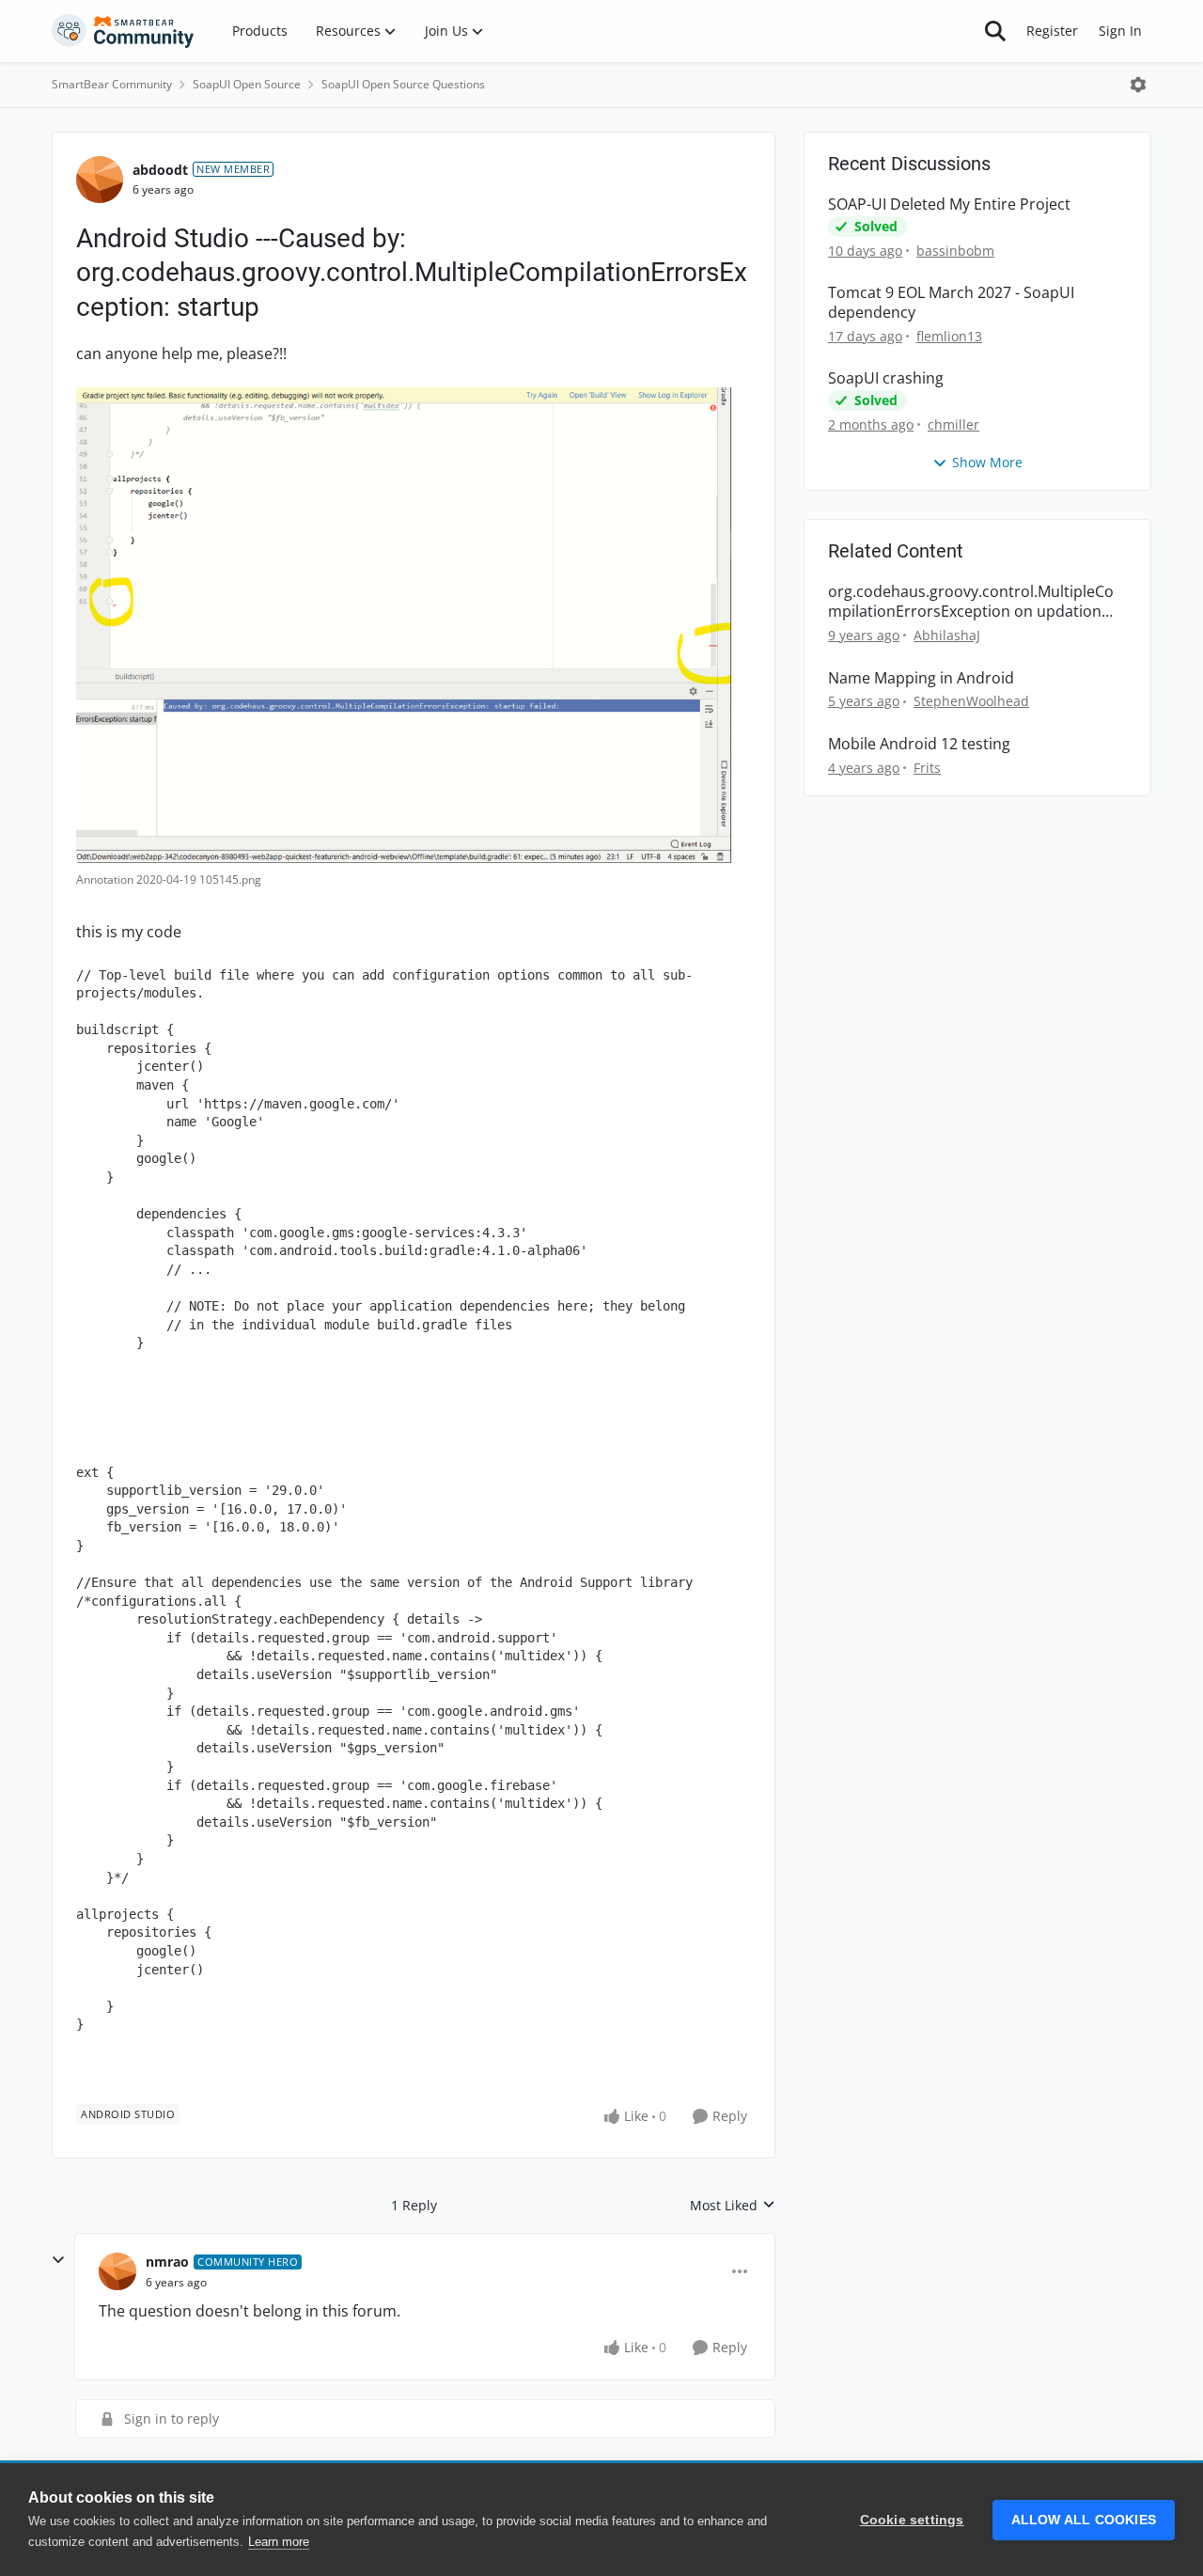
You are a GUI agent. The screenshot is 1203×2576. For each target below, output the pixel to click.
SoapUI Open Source (247, 84)
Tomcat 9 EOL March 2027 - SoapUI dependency (951, 303)
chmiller (953, 424)
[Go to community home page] (123, 31)
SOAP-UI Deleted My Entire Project (949, 204)
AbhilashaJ (947, 635)
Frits (927, 768)
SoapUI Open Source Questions (403, 84)
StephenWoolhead (971, 701)
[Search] (995, 31)
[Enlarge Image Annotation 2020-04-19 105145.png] (414, 625)
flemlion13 (949, 336)
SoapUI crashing (886, 378)
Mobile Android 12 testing (919, 744)
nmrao (167, 2262)
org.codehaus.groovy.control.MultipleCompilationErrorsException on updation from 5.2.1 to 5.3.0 (971, 602)
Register (1052, 31)
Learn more (279, 2542)
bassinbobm (955, 251)
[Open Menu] (1138, 85)
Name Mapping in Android (921, 678)
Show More (987, 462)
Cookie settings (912, 2520)
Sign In (1120, 31)
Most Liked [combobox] (733, 2206)
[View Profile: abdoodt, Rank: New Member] (100, 180)
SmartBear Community (112, 84)
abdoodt (160, 170)
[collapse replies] (58, 2260)
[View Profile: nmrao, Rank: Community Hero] (117, 2271)
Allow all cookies (1084, 2520)
